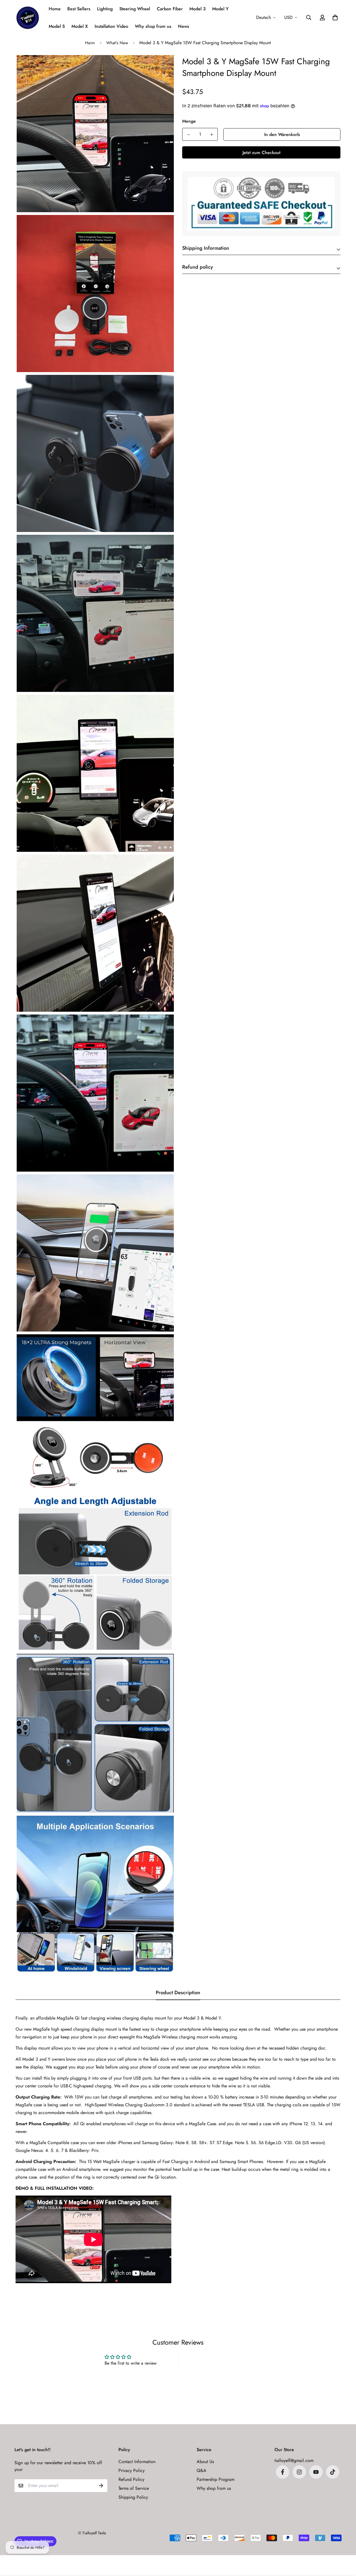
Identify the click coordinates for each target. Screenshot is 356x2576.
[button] (334, 18)
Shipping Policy (133, 2497)
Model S (57, 26)
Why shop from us (153, 26)
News (184, 26)
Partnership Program (216, 2479)
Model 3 (197, 9)
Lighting (105, 9)
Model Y (220, 9)
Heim (90, 43)
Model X (80, 26)
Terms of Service (134, 2488)
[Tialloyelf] (28, 18)
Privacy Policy (132, 2470)
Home (55, 9)
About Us (205, 2462)
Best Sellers (79, 9)
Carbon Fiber (170, 9)
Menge (189, 121)
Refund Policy (131, 2479)
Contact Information (137, 2462)
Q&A (202, 2470)
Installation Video (111, 26)
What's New (117, 43)
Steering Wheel (135, 9)
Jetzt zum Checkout (261, 153)
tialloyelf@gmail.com (294, 2460)
